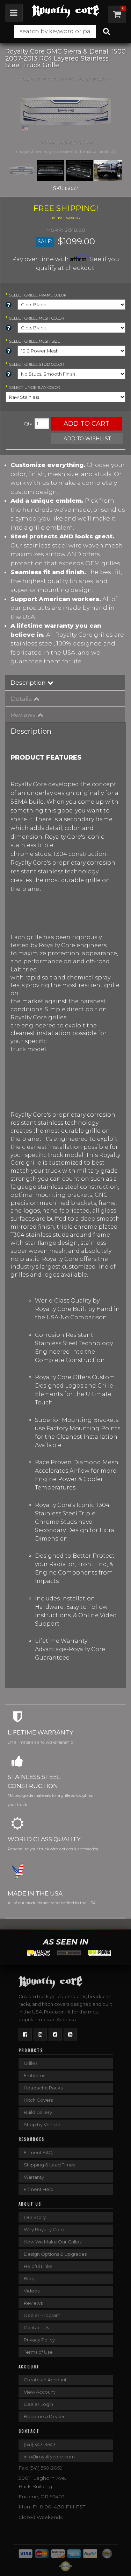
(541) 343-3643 (40, 2444)
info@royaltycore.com (49, 2457)
